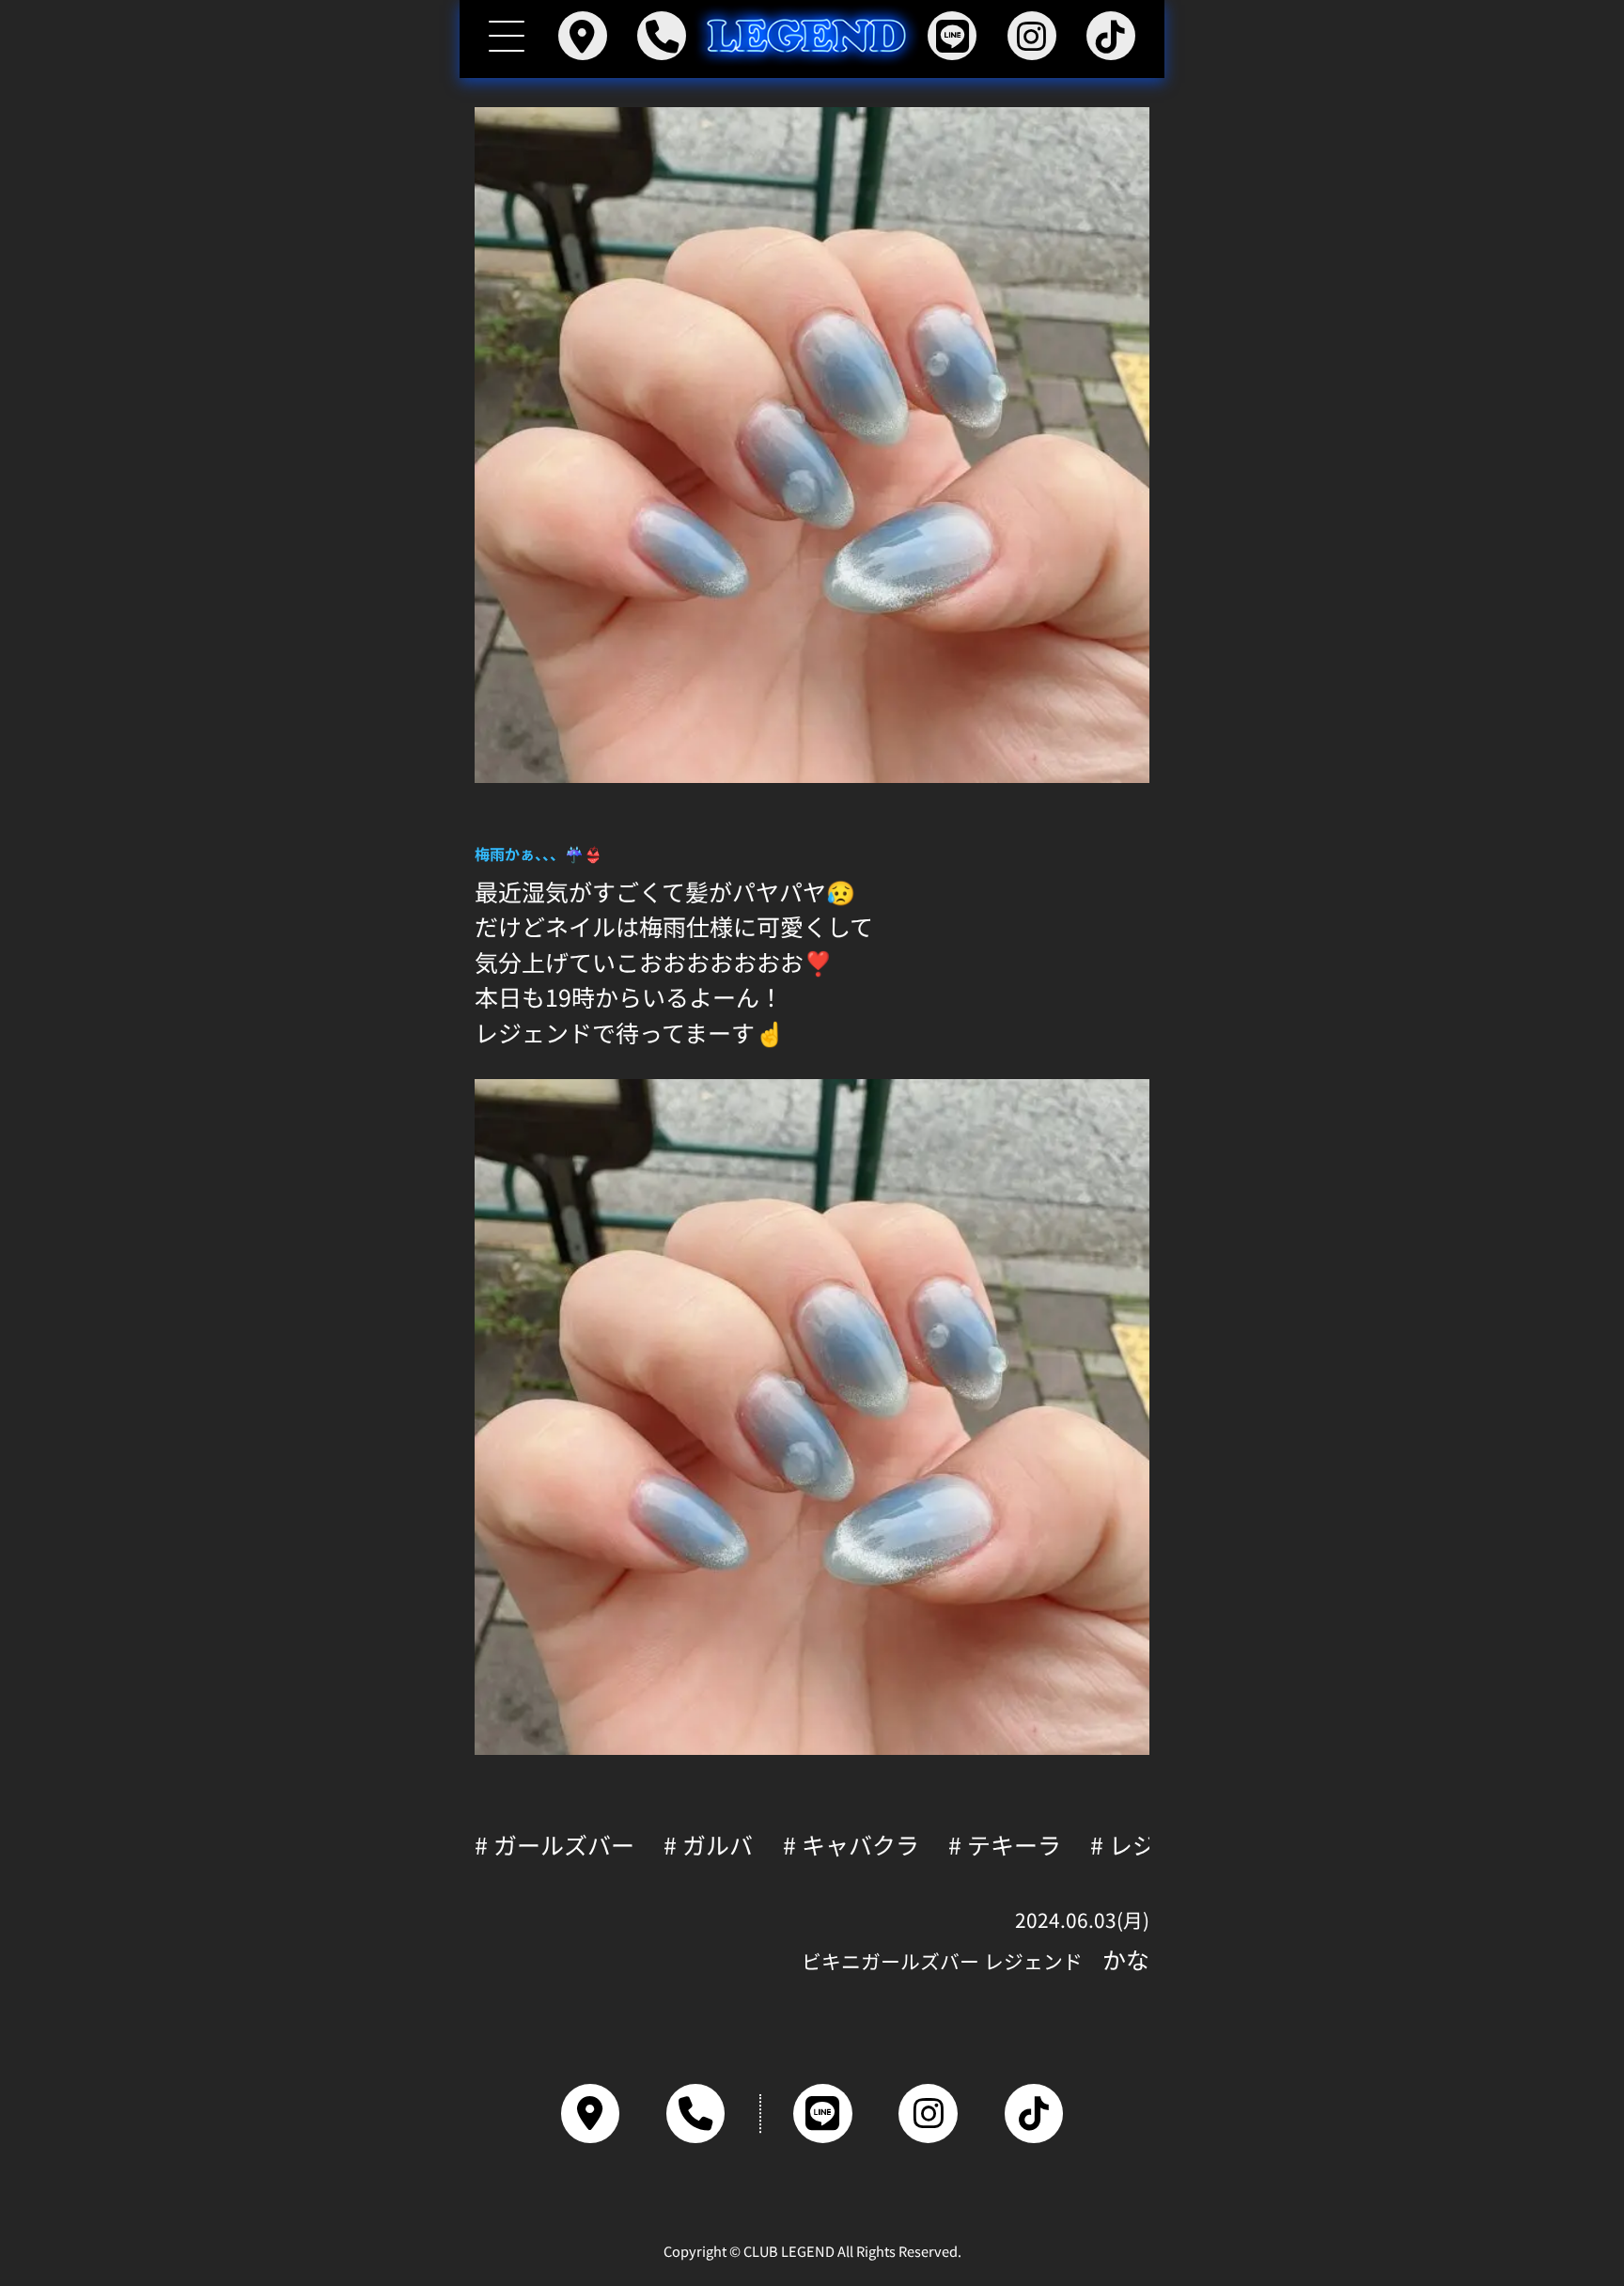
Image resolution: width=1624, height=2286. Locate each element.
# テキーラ (1005, 1845)
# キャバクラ (851, 1845)
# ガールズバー (554, 1845)
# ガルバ (708, 1845)
